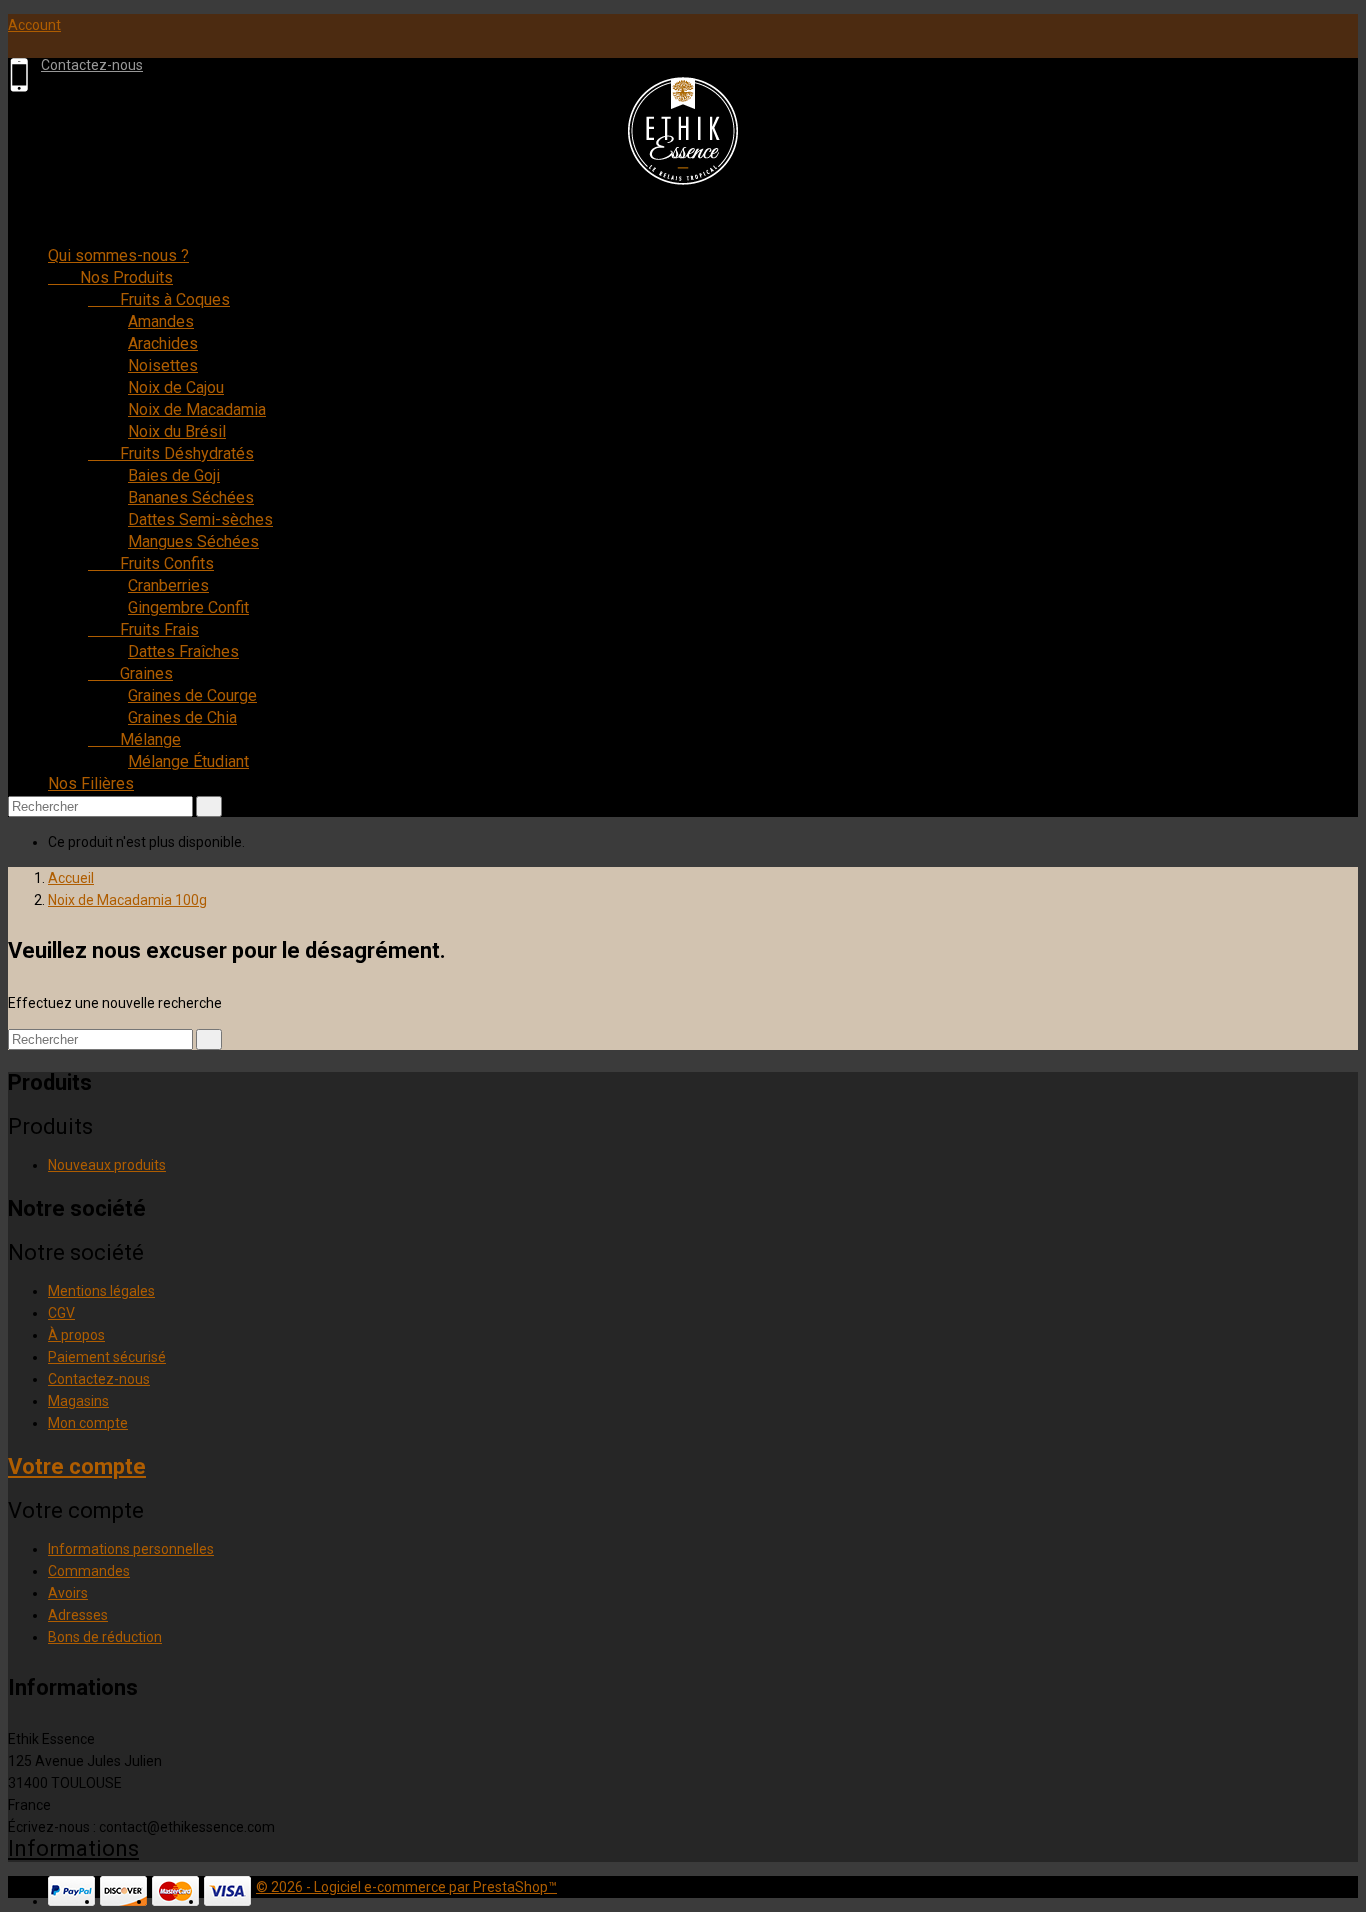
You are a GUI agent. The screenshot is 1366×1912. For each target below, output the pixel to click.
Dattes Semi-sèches (200, 519)
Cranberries (168, 585)
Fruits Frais (143, 629)
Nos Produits (110, 277)
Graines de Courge (192, 695)
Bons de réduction (105, 1637)
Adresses (78, 1615)
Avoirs (68, 1593)
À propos (76, 1335)
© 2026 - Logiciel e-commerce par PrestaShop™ (406, 1887)
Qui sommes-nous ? (118, 255)
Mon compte (88, 1423)
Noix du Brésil (177, 431)
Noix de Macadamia (197, 409)
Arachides (163, 343)
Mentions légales (101, 1291)
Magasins (78, 1401)
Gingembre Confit (188, 607)
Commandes (89, 1571)
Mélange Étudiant (188, 761)
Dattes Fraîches (183, 651)
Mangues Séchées (193, 541)
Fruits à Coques (159, 299)
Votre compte (77, 1466)
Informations (73, 1848)
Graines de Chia (182, 717)
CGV (61, 1313)
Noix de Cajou (176, 387)
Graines (130, 673)
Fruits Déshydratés (171, 453)
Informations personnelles (131, 1549)
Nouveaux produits (107, 1165)
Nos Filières (91, 783)
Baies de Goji (174, 475)
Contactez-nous (92, 65)
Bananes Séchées (191, 497)
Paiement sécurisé (107, 1357)
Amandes (161, 321)
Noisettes (163, 365)
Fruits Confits (151, 563)
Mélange (134, 739)
